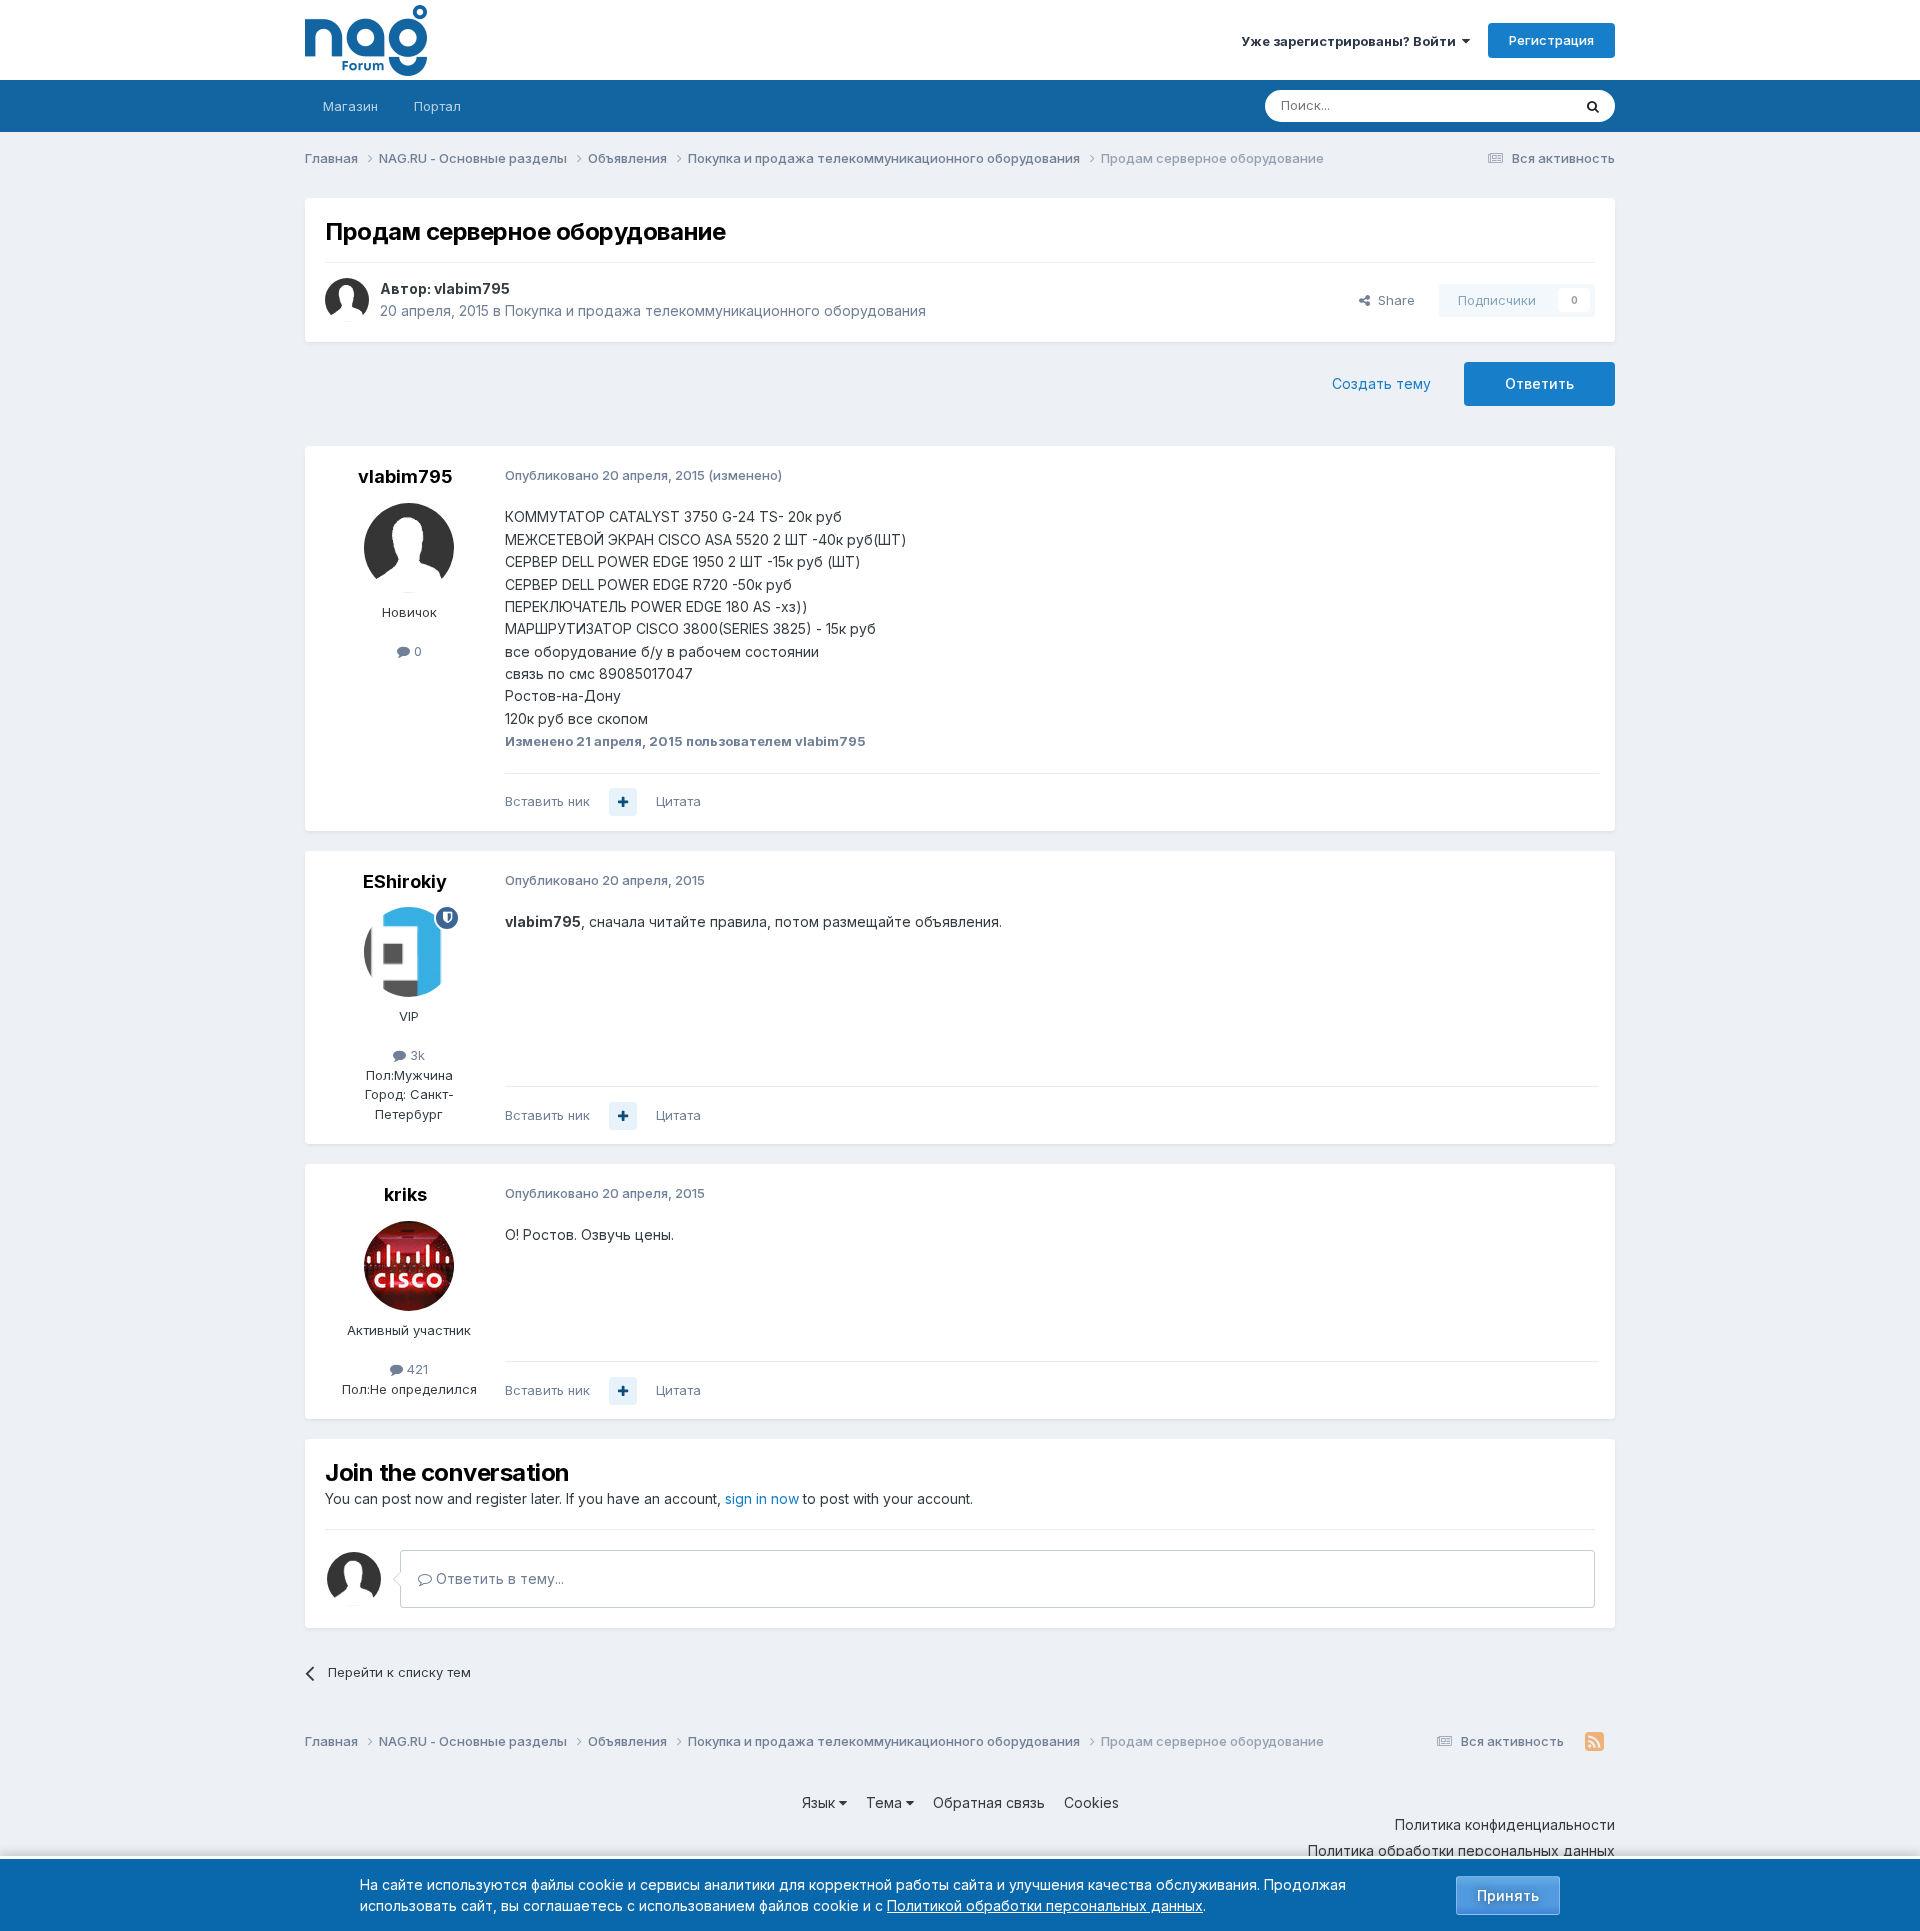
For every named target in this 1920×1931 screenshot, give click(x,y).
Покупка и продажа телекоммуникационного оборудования (715, 310)
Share (1392, 300)
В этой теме (1508, 105)
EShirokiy (405, 881)
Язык (820, 1802)
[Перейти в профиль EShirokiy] (409, 952)
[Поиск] (1593, 106)
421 (415, 1369)
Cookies (1091, 1802)
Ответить (1539, 383)
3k (415, 1055)
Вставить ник (547, 801)
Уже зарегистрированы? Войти (1351, 41)
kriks (405, 1194)
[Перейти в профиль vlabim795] (347, 300)
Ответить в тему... (498, 1578)
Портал (437, 106)
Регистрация (1551, 40)
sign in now (762, 1498)
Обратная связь (989, 1802)
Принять (1508, 1895)
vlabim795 (472, 288)
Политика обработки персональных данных (1461, 1850)
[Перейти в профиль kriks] (409, 1266)
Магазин (350, 106)
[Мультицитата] (623, 802)
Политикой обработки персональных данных (1045, 1905)
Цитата (678, 801)
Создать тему (1381, 383)
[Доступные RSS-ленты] (1594, 1742)
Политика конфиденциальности (1505, 1824)
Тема (886, 1802)
